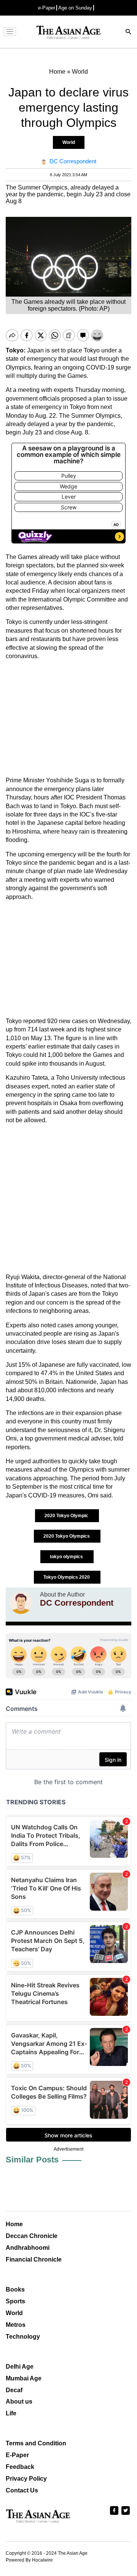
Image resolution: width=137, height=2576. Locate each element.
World (69, 142)
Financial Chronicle (34, 2259)
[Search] (129, 32)
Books (15, 2289)
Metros (16, 2325)
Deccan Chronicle (32, 2236)
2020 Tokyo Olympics (67, 1536)
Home (14, 2224)
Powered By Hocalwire (29, 2560)
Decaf (14, 2390)
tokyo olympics (67, 1557)
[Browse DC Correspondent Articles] (21, 1603)
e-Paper (47, 8)
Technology (23, 2337)
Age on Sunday (75, 8)
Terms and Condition (36, 2443)
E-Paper (17, 2455)
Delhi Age (20, 2367)
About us (19, 2401)
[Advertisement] (68, 718)
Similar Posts (32, 2160)
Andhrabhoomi (28, 2248)
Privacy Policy (26, 2479)
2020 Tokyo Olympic (67, 1516)
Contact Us (22, 2490)
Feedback (20, 2467)
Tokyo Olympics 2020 (67, 1577)
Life (11, 2413)
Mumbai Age (24, 2378)
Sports (15, 2301)
